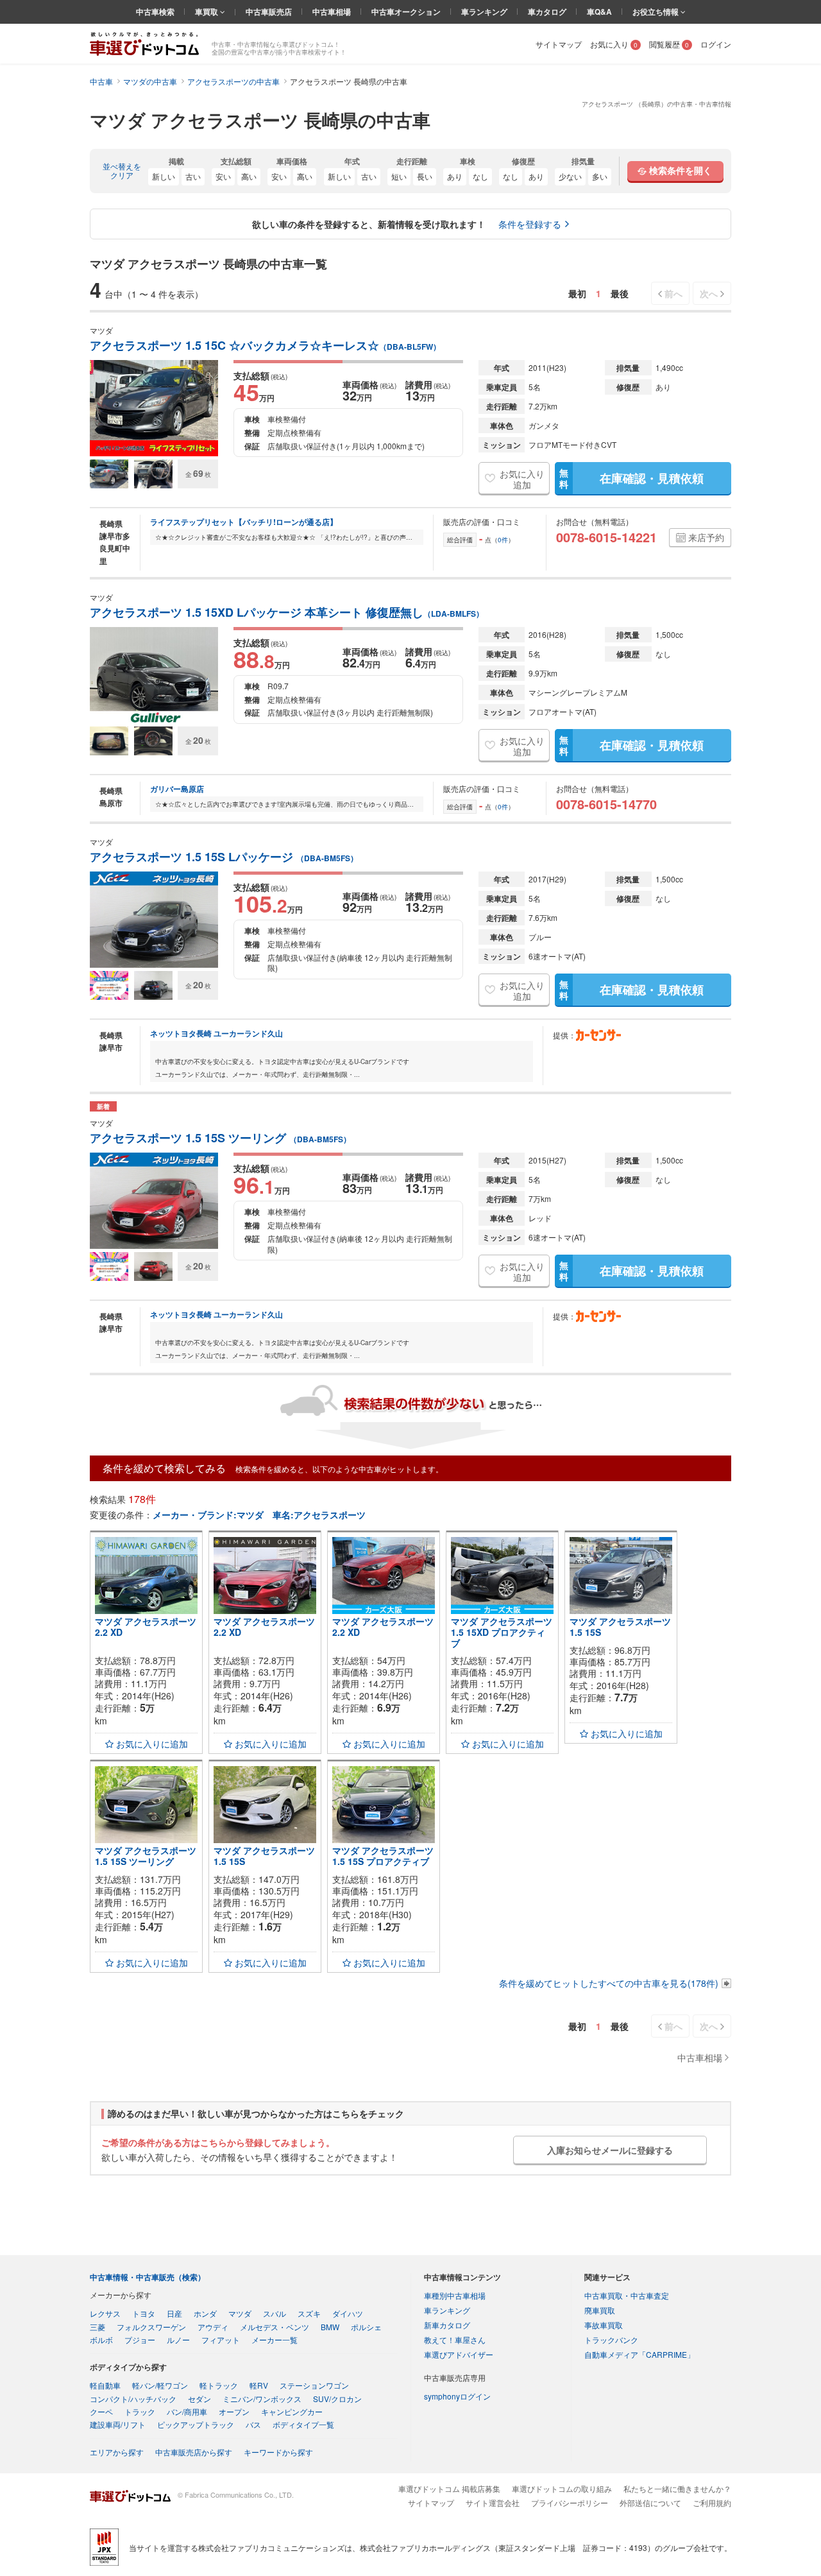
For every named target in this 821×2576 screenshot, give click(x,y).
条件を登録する (530, 224)
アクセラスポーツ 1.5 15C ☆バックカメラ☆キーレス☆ (265, 346)
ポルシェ (366, 2327)
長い (425, 176)
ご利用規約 (712, 2503)
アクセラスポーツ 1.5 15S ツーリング (220, 1138)
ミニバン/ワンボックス (262, 2399)
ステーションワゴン (314, 2385)
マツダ (240, 2313)
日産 (174, 2313)
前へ (673, 293)
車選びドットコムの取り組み (562, 2488)
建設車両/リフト (118, 2424)
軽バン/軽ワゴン (160, 2385)
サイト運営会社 (493, 2503)
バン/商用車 (187, 2411)
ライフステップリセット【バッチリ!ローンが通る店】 (244, 522)
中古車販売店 (269, 12)
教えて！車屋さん (455, 2340)
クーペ (101, 2411)
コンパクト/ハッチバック (133, 2399)
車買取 (207, 12)
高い (249, 176)
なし (480, 176)
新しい (164, 176)
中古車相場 (332, 12)
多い (600, 176)
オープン (234, 2411)
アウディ (213, 2327)
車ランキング (484, 12)
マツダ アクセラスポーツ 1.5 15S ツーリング (146, 1856)
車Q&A (599, 12)
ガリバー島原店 (177, 789)
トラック (140, 2411)
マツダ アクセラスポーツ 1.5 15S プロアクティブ (383, 1856)
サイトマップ (559, 44)
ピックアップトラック (196, 2424)
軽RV (259, 2385)
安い (223, 176)
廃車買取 (600, 2310)
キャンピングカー (292, 2411)
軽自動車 (105, 2385)
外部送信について (650, 2503)
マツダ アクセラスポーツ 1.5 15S (620, 1627)
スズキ (309, 2313)
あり (455, 176)
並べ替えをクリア (122, 171)
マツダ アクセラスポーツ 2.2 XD (146, 1627)
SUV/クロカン (337, 2399)
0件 (503, 540)
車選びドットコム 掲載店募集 (449, 2488)
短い (399, 176)
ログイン (716, 44)
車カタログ (547, 12)
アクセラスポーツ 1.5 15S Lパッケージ (224, 857)
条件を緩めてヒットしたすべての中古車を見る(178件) (609, 1983)
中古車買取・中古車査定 (627, 2295)
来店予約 (706, 537)
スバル (275, 2313)
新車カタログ (447, 2325)
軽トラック (219, 2385)
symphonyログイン (457, 2396)
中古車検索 (155, 12)
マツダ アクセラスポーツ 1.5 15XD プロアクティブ (502, 1632)
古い (193, 176)
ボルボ (101, 2340)
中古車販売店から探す (194, 2452)
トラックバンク (611, 2340)
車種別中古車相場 (455, 2295)
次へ (709, 293)
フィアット (221, 2340)
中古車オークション (406, 12)
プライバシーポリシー (570, 2503)
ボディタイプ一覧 (303, 2424)
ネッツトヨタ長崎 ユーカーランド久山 (216, 1033)
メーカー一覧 (275, 2340)
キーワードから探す (278, 2452)
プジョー (140, 2340)
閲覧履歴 (669, 44)
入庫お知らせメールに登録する (610, 2150)
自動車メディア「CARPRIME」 (639, 2354)
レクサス (105, 2313)
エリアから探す (117, 2452)
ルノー (178, 2340)
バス (253, 2424)
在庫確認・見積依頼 (631, 478)
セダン (199, 2399)
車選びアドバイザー (459, 2354)
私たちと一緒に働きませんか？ (677, 2488)
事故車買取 (604, 2325)
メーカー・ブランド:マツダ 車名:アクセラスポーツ (259, 1515)
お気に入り (614, 44)
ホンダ (205, 2313)
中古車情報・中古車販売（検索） (148, 2277)
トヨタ (144, 2313)
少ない (570, 176)
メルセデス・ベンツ (275, 2327)
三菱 (97, 2327)
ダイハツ (348, 2313)
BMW (330, 2327)
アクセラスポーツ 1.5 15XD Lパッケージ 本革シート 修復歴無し (287, 613)
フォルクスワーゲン (151, 2327)
